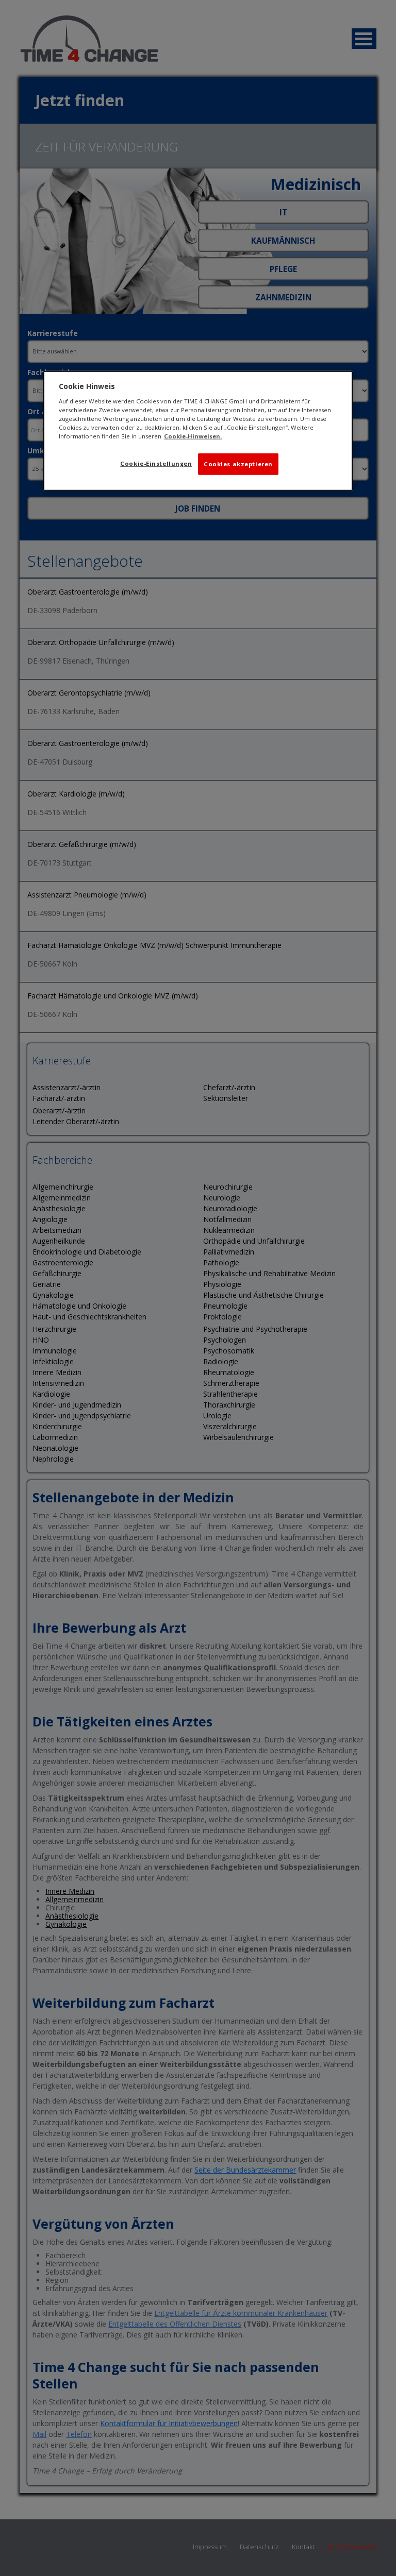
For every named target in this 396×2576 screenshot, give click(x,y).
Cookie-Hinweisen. (193, 436)
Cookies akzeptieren (238, 464)
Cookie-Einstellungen (156, 463)
